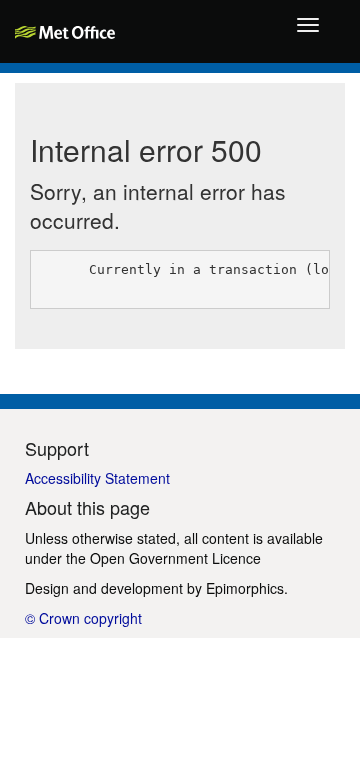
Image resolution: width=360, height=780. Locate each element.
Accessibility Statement (97, 478)
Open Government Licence (175, 558)
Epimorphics (245, 588)
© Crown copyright (83, 618)
